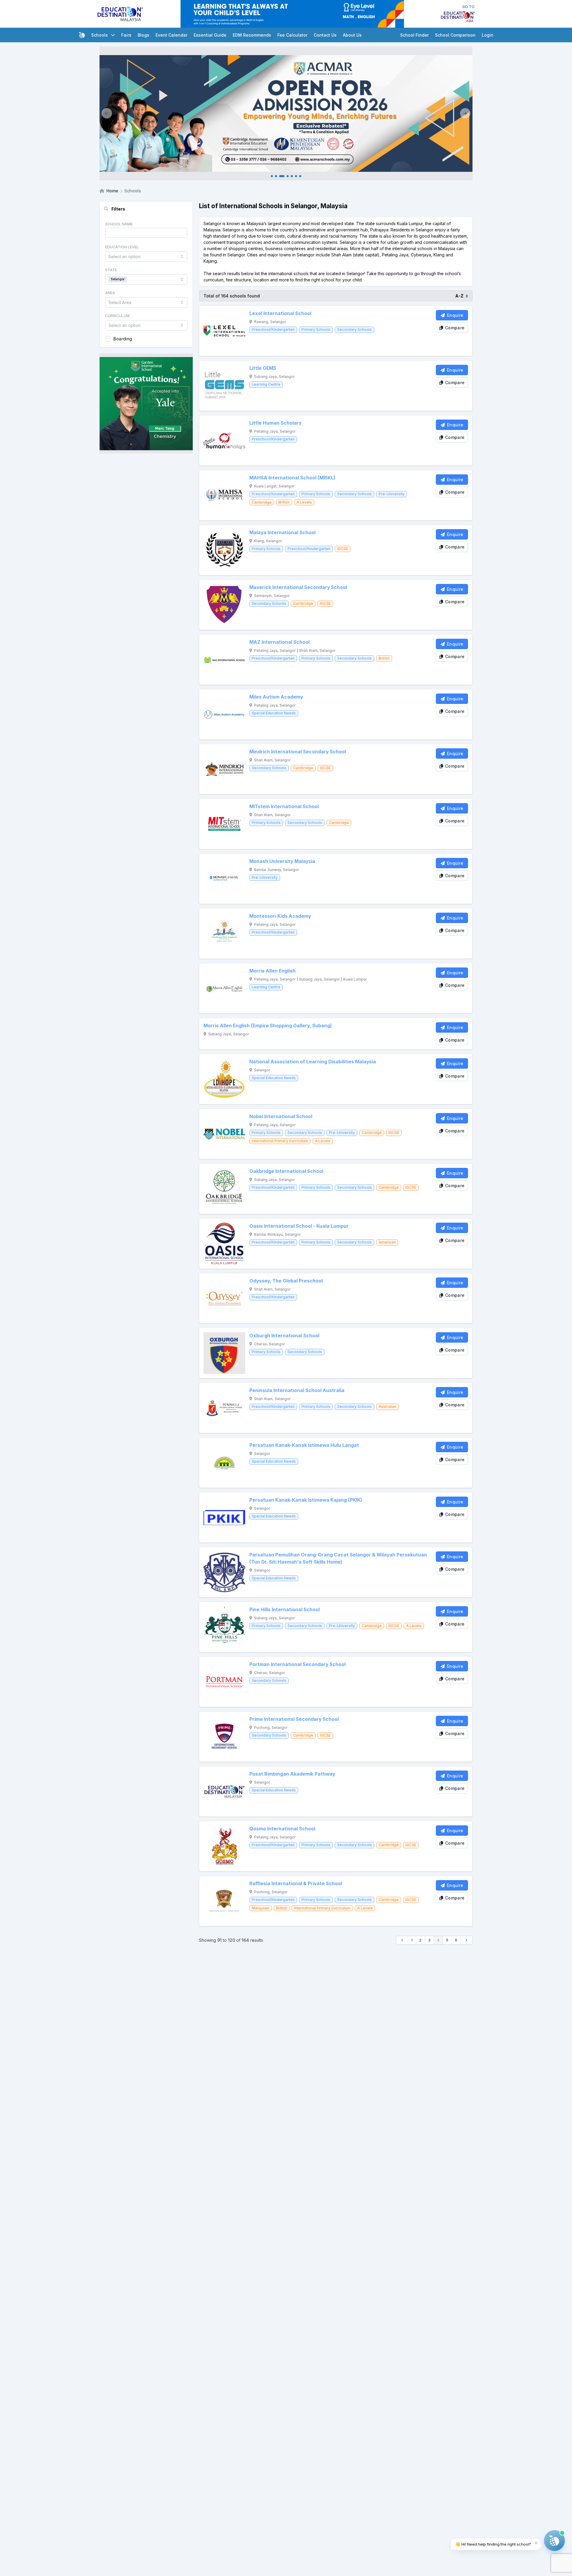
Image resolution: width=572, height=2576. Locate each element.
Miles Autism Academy (276, 697)
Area (110, 293)
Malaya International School (282, 533)
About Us (352, 35)
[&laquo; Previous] (402, 1940)
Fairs (126, 35)
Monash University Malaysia (282, 861)
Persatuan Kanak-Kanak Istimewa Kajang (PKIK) (306, 1500)
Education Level (122, 247)
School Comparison (455, 35)
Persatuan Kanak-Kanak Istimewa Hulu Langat (304, 1445)
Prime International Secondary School (294, 1719)
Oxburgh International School (284, 1336)
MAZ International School (279, 642)
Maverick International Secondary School (298, 587)
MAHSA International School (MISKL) (292, 478)
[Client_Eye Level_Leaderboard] (292, 14)
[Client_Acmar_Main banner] (286, 113)
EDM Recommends (252, 35)
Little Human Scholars (275, 423)
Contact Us (325, 35)
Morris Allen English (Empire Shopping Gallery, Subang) (268, 1026)
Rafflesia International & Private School (296, 1884)
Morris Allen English (272, 971)
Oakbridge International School (286, 1171)
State (111, 270)
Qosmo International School (282, 1829)
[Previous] (107, 113)
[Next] (465, 113)
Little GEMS (263, 368)
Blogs (143, 35)
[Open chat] (554, 2541)
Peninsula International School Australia (297, 1390)
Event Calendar (171, 35)
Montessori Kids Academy (280, 916)
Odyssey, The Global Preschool (286, 1281)
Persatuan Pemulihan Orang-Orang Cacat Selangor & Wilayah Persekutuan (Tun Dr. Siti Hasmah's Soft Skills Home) (338, 1558)
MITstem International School (284, 807)
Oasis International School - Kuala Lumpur (299, 1226)
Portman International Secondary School (297, 1664)
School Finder (414, 35)
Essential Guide (210, 35)
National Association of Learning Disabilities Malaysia (313, 1062)
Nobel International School (281, 1116)
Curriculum (117, 316)
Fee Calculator (292, 35)
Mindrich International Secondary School (298, 752)
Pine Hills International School (285, 1610)
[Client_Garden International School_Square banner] (146, 403)
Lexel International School (280, 313)
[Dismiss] (536, 2543)
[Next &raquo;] (467, 1940)
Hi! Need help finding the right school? (493, 2544)
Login (488, 35)
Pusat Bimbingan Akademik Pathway (292, 1774)
